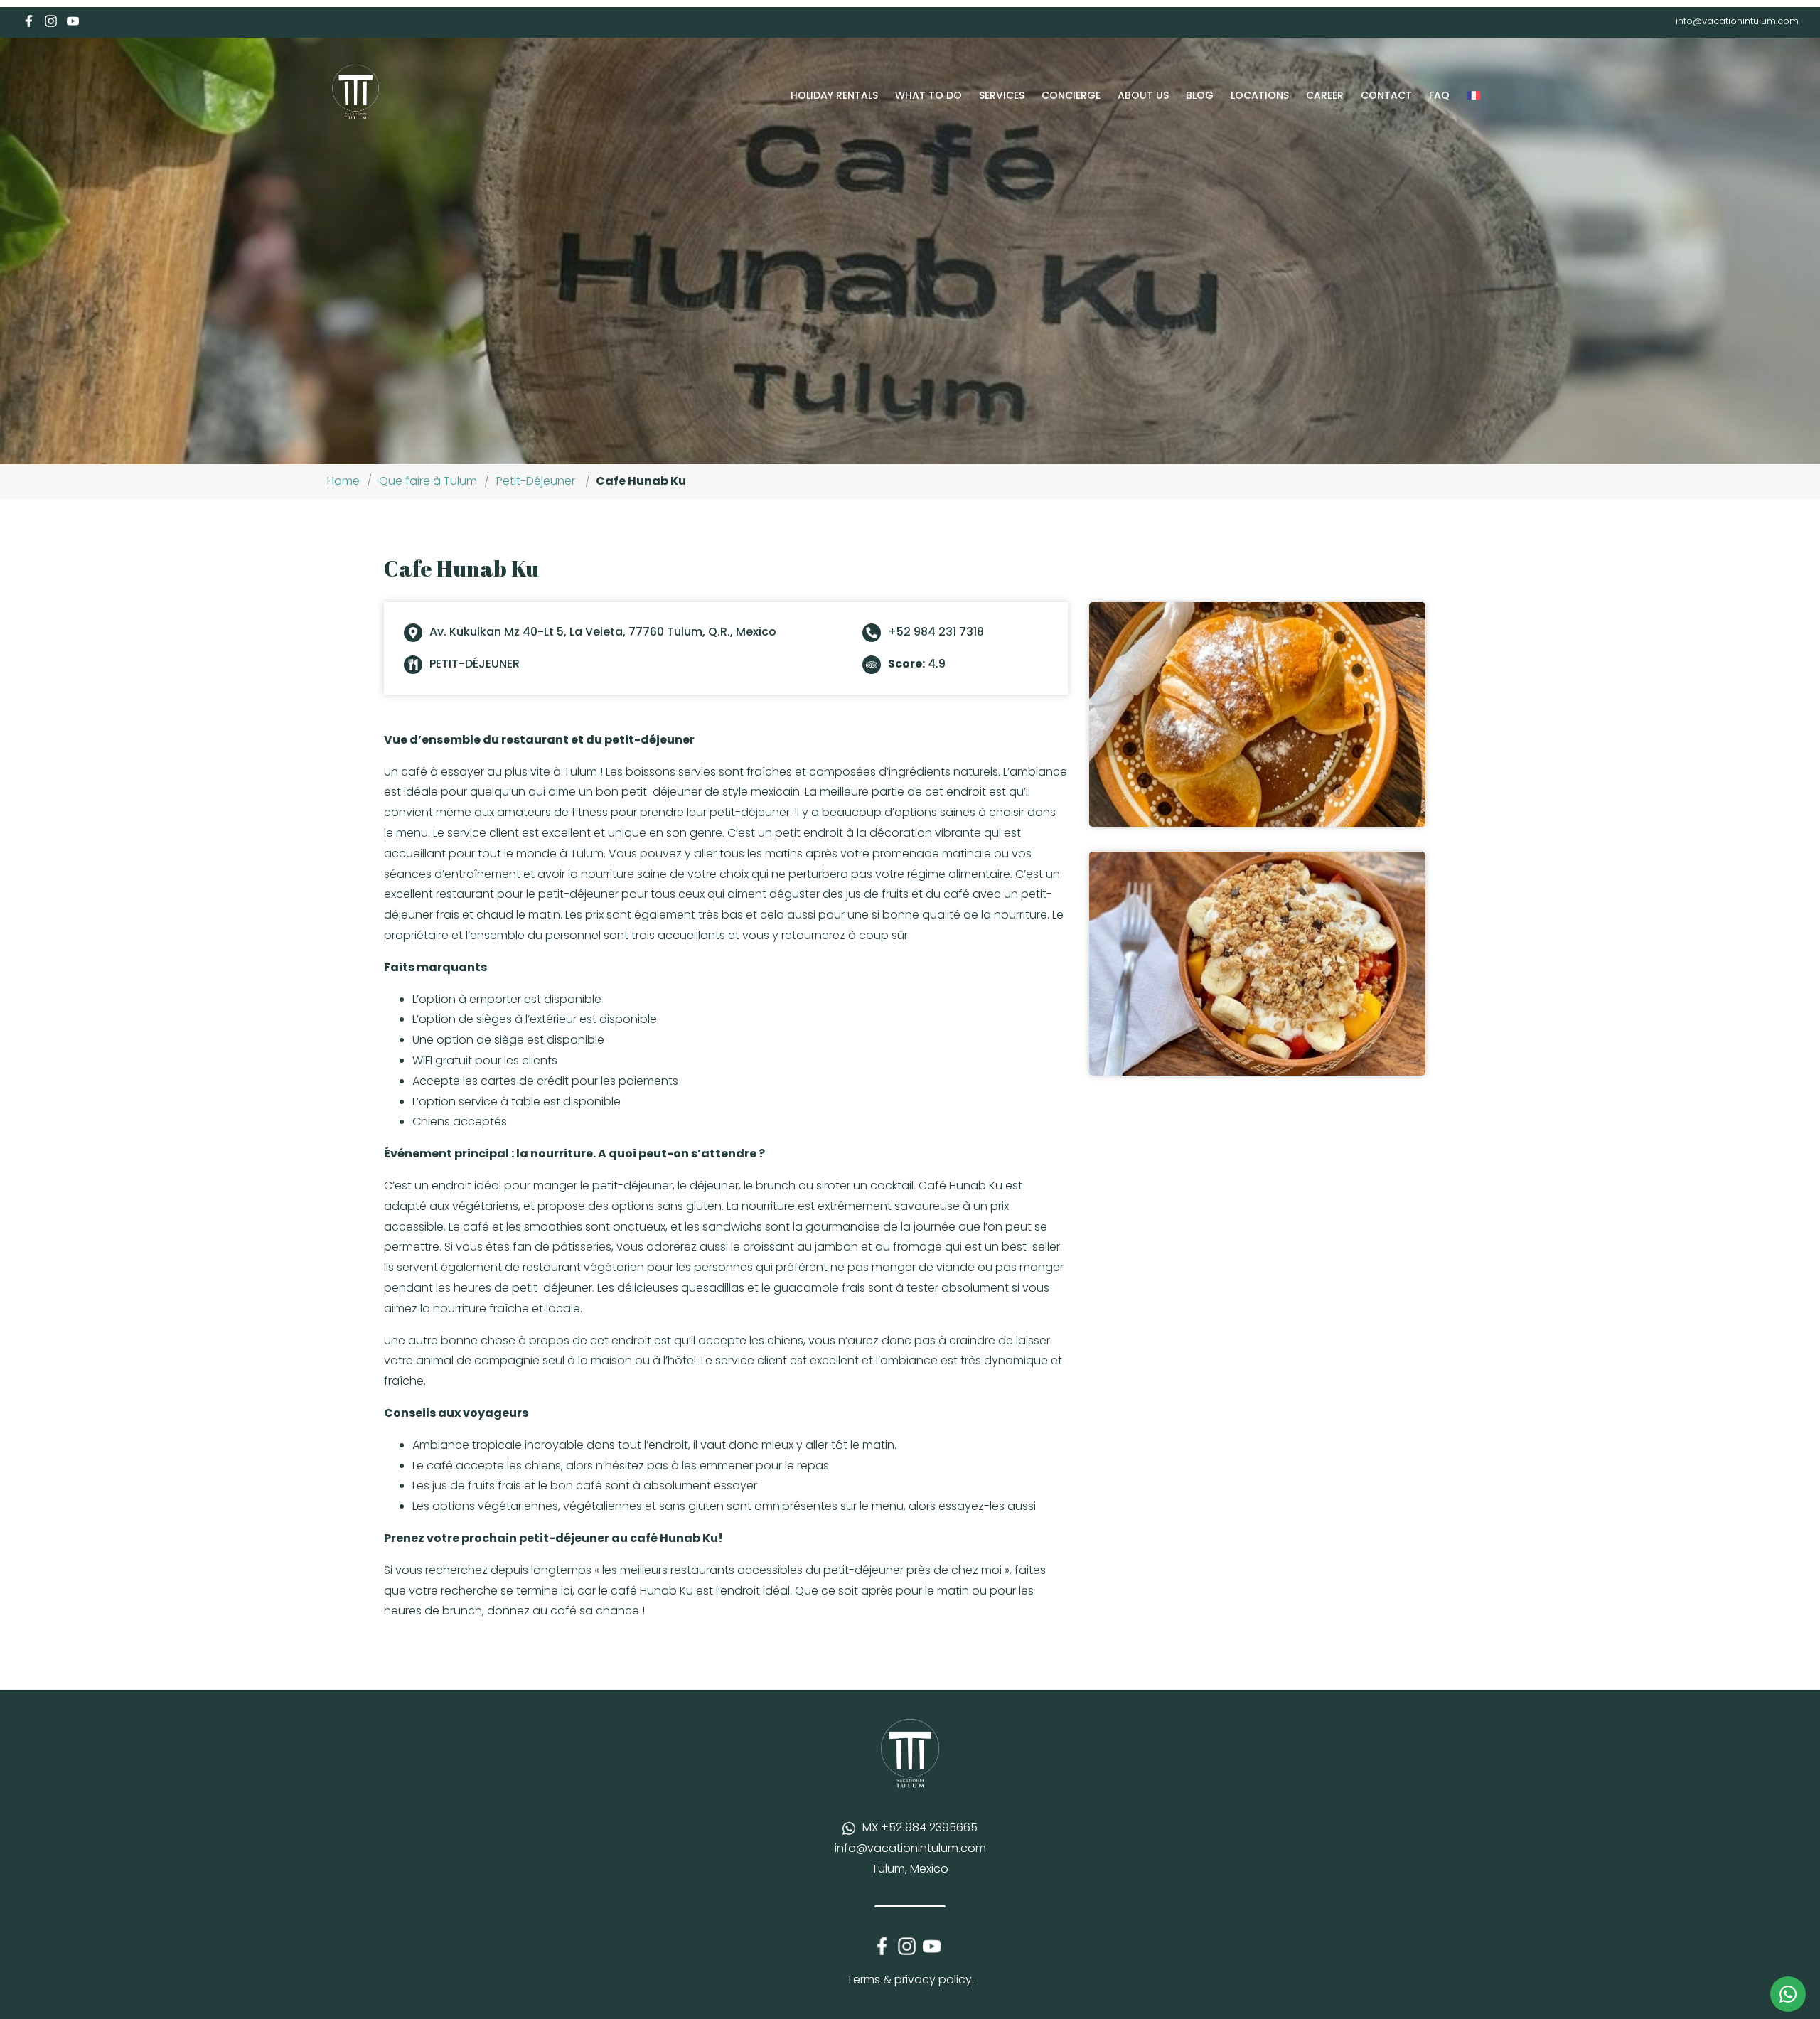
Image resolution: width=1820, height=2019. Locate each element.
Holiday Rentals (834, 95)
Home (343, 481)
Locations (1260, 95)
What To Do (928, 95)
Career (1325, 95)
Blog (1200, 95)
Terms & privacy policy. (910, 1980)
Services (1002, 95)
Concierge (1071, 95)
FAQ (1439, 95)
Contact (1386, 95)
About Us (1143, 95)
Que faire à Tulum (428, 481)
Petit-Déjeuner (536, 481)
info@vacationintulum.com (1737, 21)
